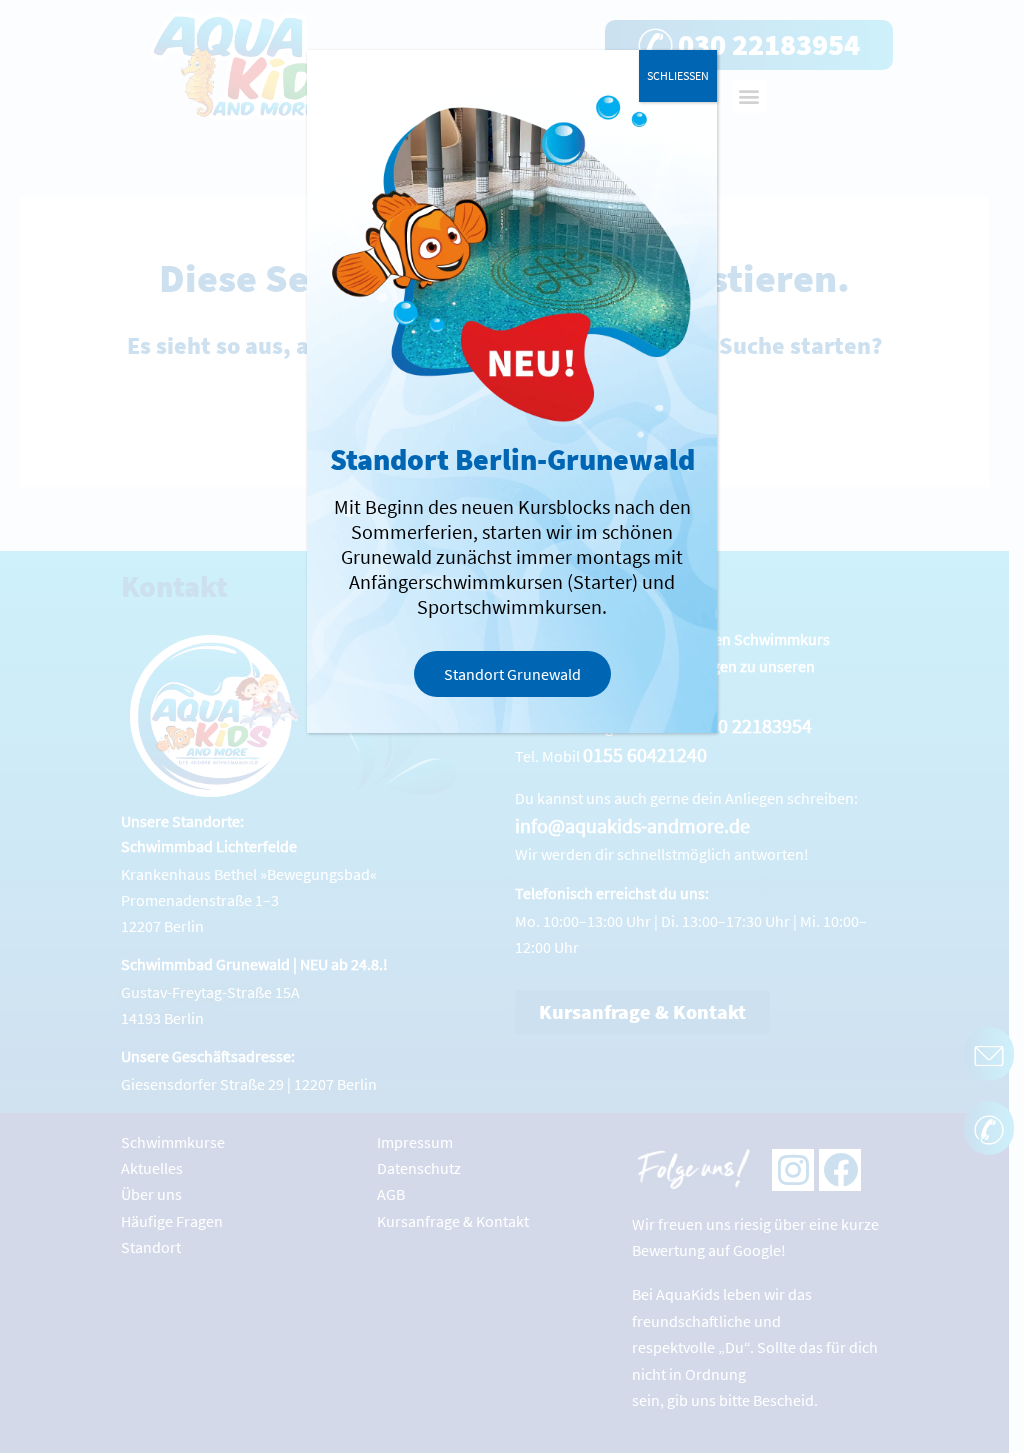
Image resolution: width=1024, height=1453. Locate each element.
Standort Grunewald (512, 674)
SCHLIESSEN (678, 75)
